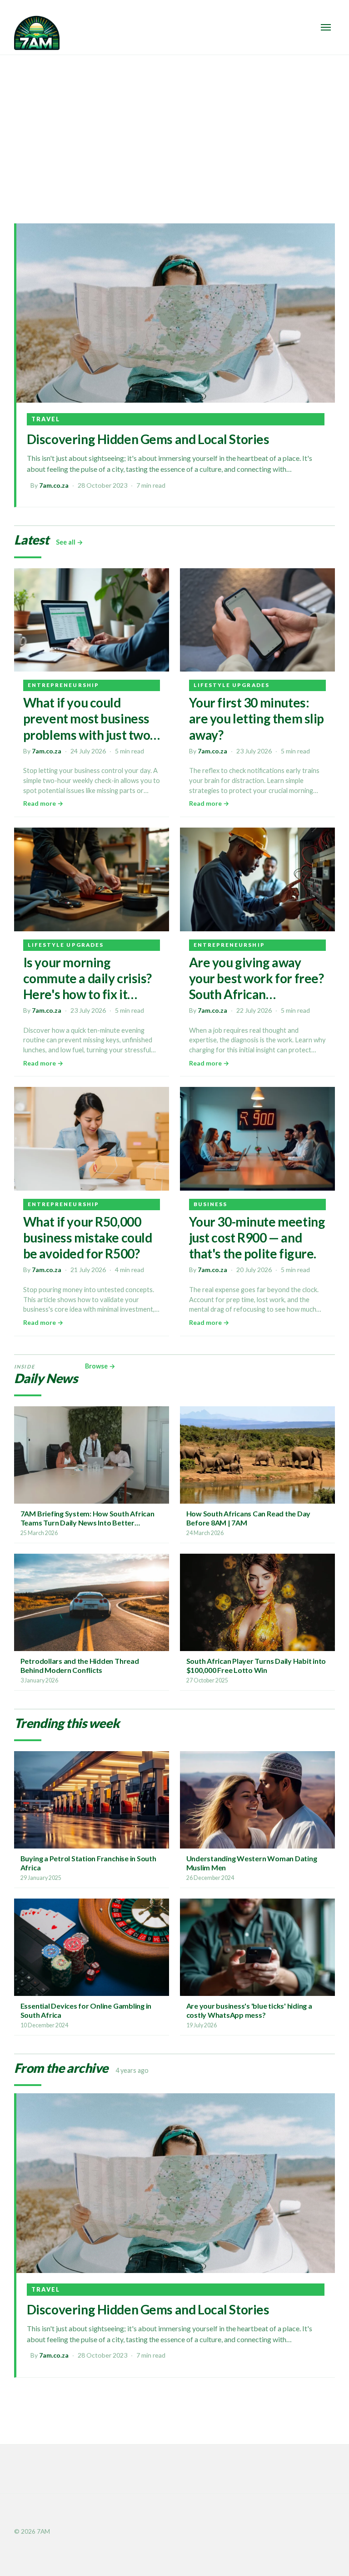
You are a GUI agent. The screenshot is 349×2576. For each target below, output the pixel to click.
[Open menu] (326, 27)
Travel (46, 419)
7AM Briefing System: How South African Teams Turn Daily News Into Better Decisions (87, 1523)
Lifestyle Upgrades (232, 685)
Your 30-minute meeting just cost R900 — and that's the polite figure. (257, 1237)
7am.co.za (54, 485)
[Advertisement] (174, 123)
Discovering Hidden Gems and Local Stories (148, 439)
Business (211, 1204)
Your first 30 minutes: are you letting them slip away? (257, 718)
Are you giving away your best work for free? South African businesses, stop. (257, 986)
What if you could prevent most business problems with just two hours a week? (87, 726)
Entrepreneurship (63, 685)
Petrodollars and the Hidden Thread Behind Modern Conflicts (80, 1665)
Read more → (43, 803)
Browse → (100, 1366)
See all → (70, 542)
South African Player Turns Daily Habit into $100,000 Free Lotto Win (256, 1665)
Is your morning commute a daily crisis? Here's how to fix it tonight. (87, 986)
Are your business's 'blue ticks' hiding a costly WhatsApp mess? (249, 2010)
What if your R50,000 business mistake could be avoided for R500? (88, 1237)
